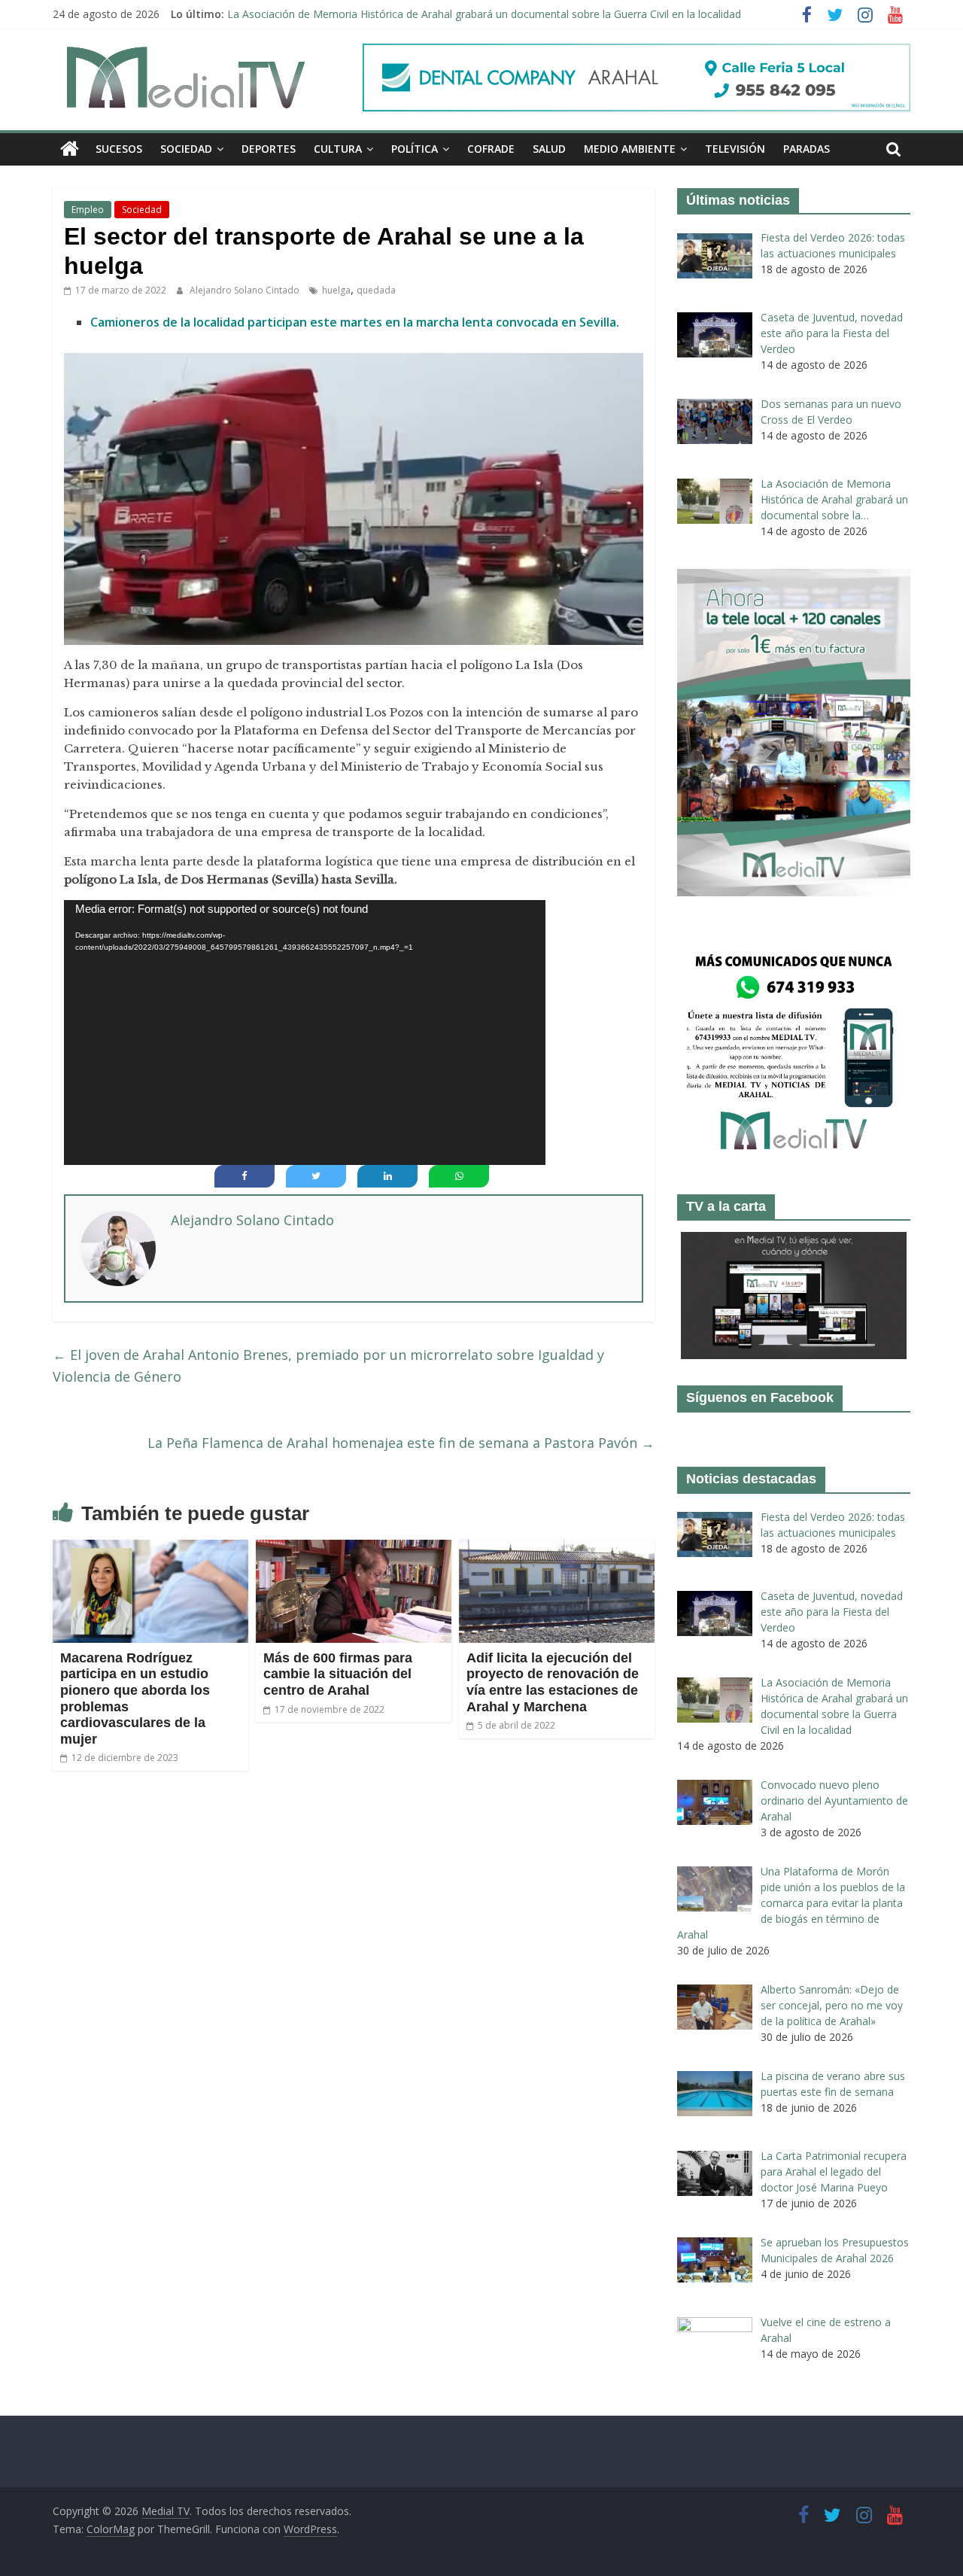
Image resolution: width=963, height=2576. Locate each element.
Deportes (269, 149)
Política (415, 149)
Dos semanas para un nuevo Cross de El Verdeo (345, 14)
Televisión (735, 149)
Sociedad (186, 149)
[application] (305, 1033)
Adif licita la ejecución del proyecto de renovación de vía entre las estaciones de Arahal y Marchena (553, 1682)
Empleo (88, 210)
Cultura (338, 149)
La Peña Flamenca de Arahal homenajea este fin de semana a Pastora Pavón (401, 1443)
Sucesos (119, 149)
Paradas (807, 149)
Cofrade (491, 149)
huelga (336, 290)
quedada (376, 290)
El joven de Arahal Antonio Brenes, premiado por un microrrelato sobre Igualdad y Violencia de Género (328, 1366)
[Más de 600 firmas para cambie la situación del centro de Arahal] (354, 1549)
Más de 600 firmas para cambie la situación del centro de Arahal (338, 1674)
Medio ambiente (630, 149)
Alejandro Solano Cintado (246, 290)
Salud (549, 149)
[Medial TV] (70, 149)
